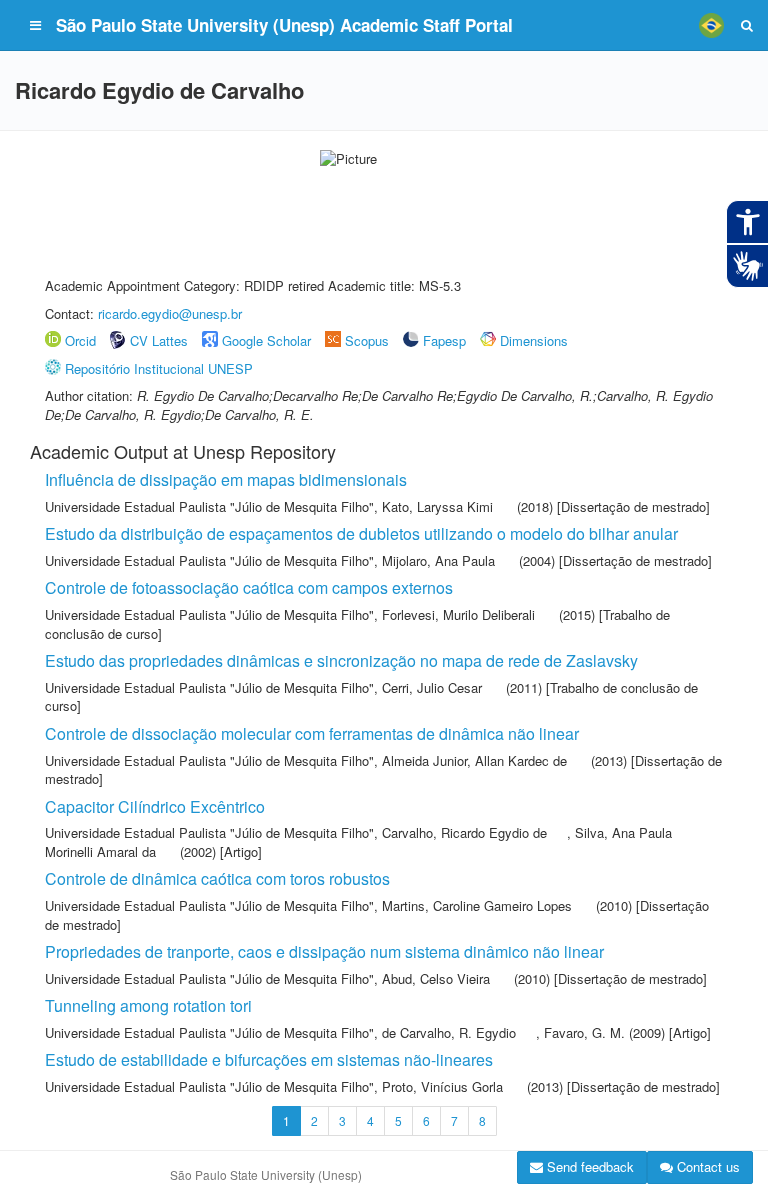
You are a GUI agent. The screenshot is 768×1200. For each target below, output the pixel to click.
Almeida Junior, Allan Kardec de (474, 760)
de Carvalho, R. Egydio (449, 1032)
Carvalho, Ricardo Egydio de (464, 832)
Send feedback (588, 1166)
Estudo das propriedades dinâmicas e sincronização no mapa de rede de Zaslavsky (341, 660)
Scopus (367, 340)
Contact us (706, 1166)
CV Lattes (159, 340)
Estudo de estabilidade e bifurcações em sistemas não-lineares (269, 1059)
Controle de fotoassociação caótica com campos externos (249, 587)
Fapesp (444, 340)
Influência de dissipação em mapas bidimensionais (226, 479)
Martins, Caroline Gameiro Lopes (477, 905)
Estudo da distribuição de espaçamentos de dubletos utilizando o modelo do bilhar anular (361, 533)
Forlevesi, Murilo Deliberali (458, 614)
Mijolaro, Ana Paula (438, 560)
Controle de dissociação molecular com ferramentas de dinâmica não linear (312, 733)
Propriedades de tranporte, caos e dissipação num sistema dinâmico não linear (324, 951)
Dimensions (534, 340)
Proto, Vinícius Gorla (442, 1086)
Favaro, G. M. (584, 1032)
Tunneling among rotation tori (148, 1005)
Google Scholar (266, 340)
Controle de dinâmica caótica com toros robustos (217, 878)
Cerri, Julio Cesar (432, 687)
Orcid (80, 340)
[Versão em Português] (711, 25)
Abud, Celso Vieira (436, 978)
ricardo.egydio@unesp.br (170, 313)
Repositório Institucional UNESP (159, 368)
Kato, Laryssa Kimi (437, 506)
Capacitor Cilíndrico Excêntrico (155, 806)
